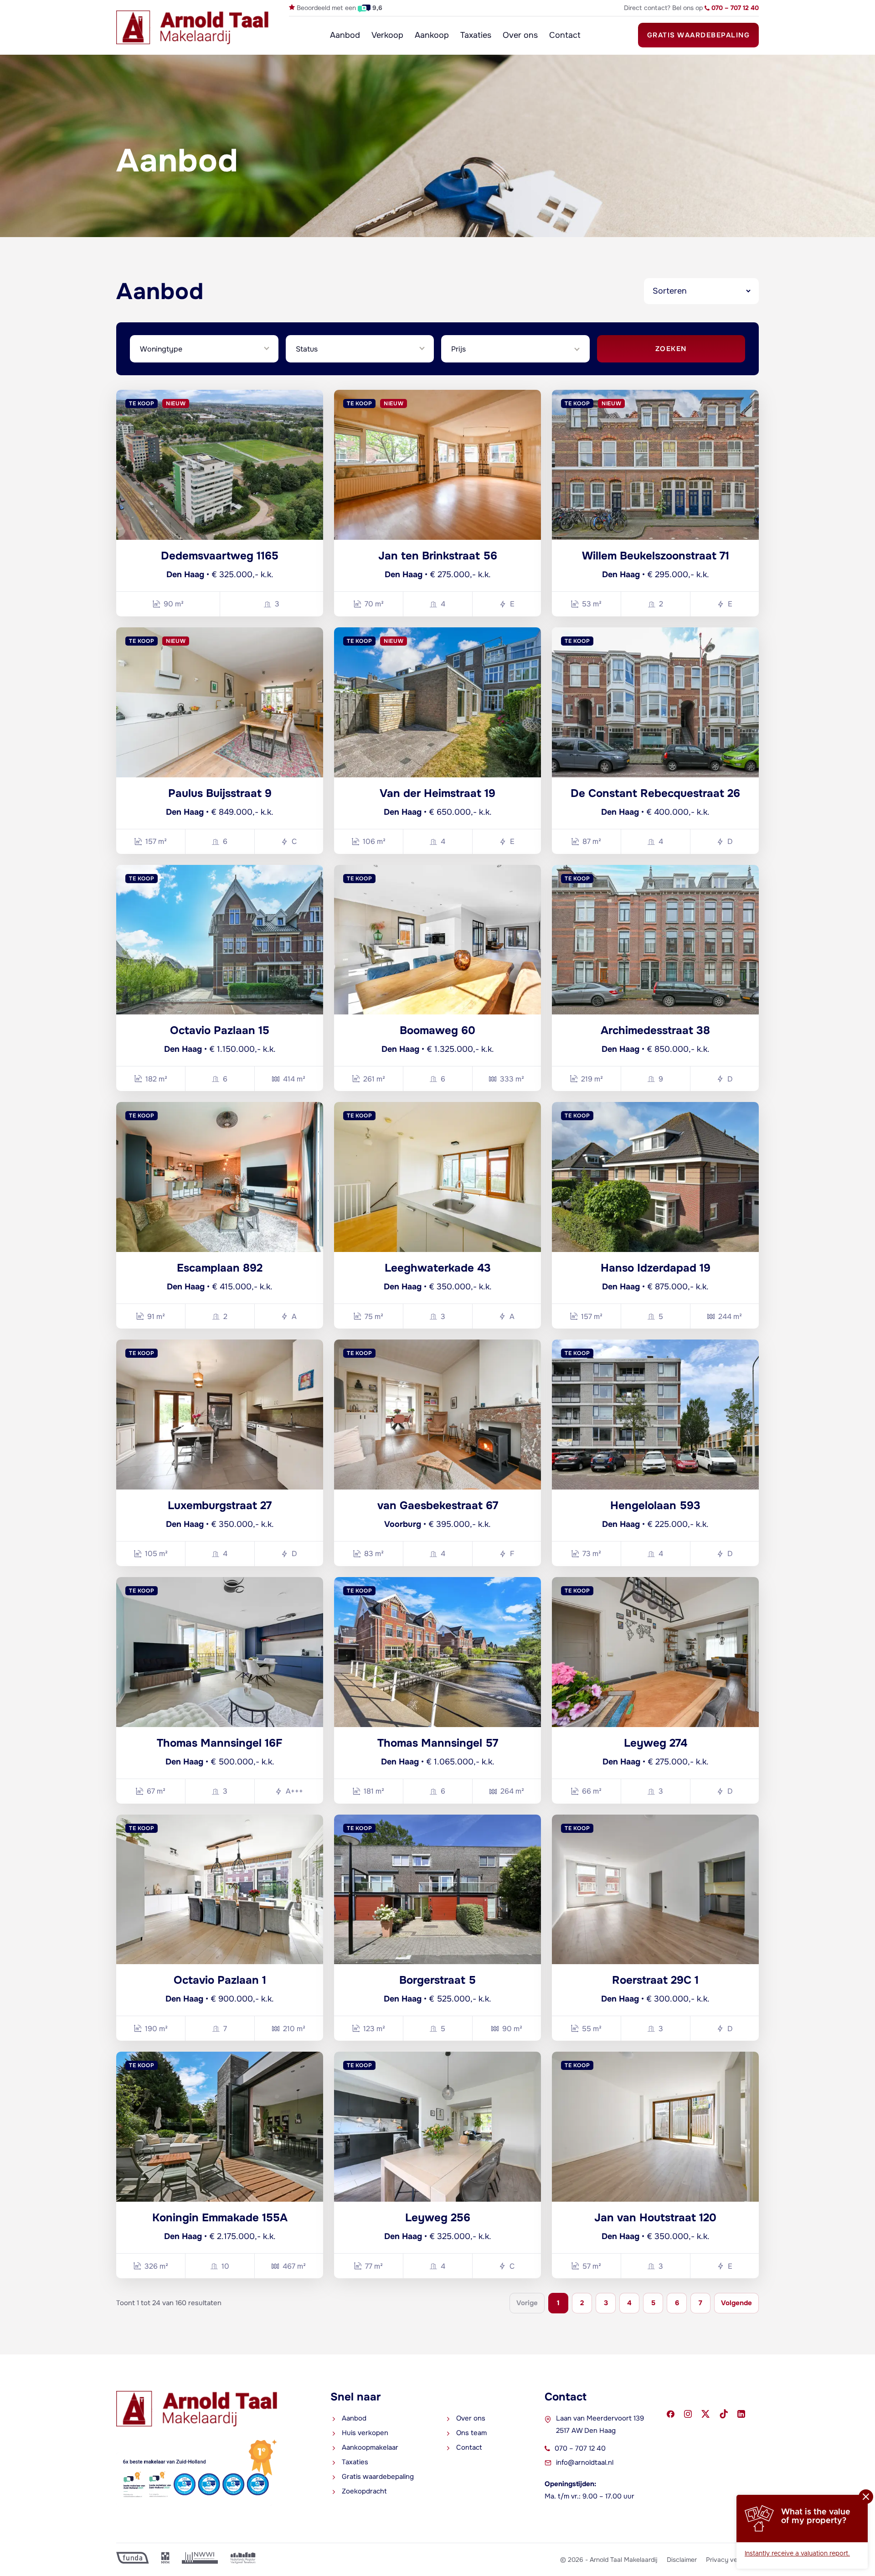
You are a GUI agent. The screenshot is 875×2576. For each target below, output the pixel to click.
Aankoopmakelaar (370, 2447)
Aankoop (432, 35)
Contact (565, 35)
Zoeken (671, 349)
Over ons (520, 35)
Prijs (458, 349)
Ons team (471, 2433)
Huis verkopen (365, 2433)
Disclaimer (682, 2560)
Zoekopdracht (364, 2491)
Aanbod (345, 35)
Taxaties (476, 35)
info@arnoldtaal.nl (585, 2462)
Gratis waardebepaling (699, 35)
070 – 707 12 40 (580, 2448)
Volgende (736, 2303)
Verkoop (387, 35)
